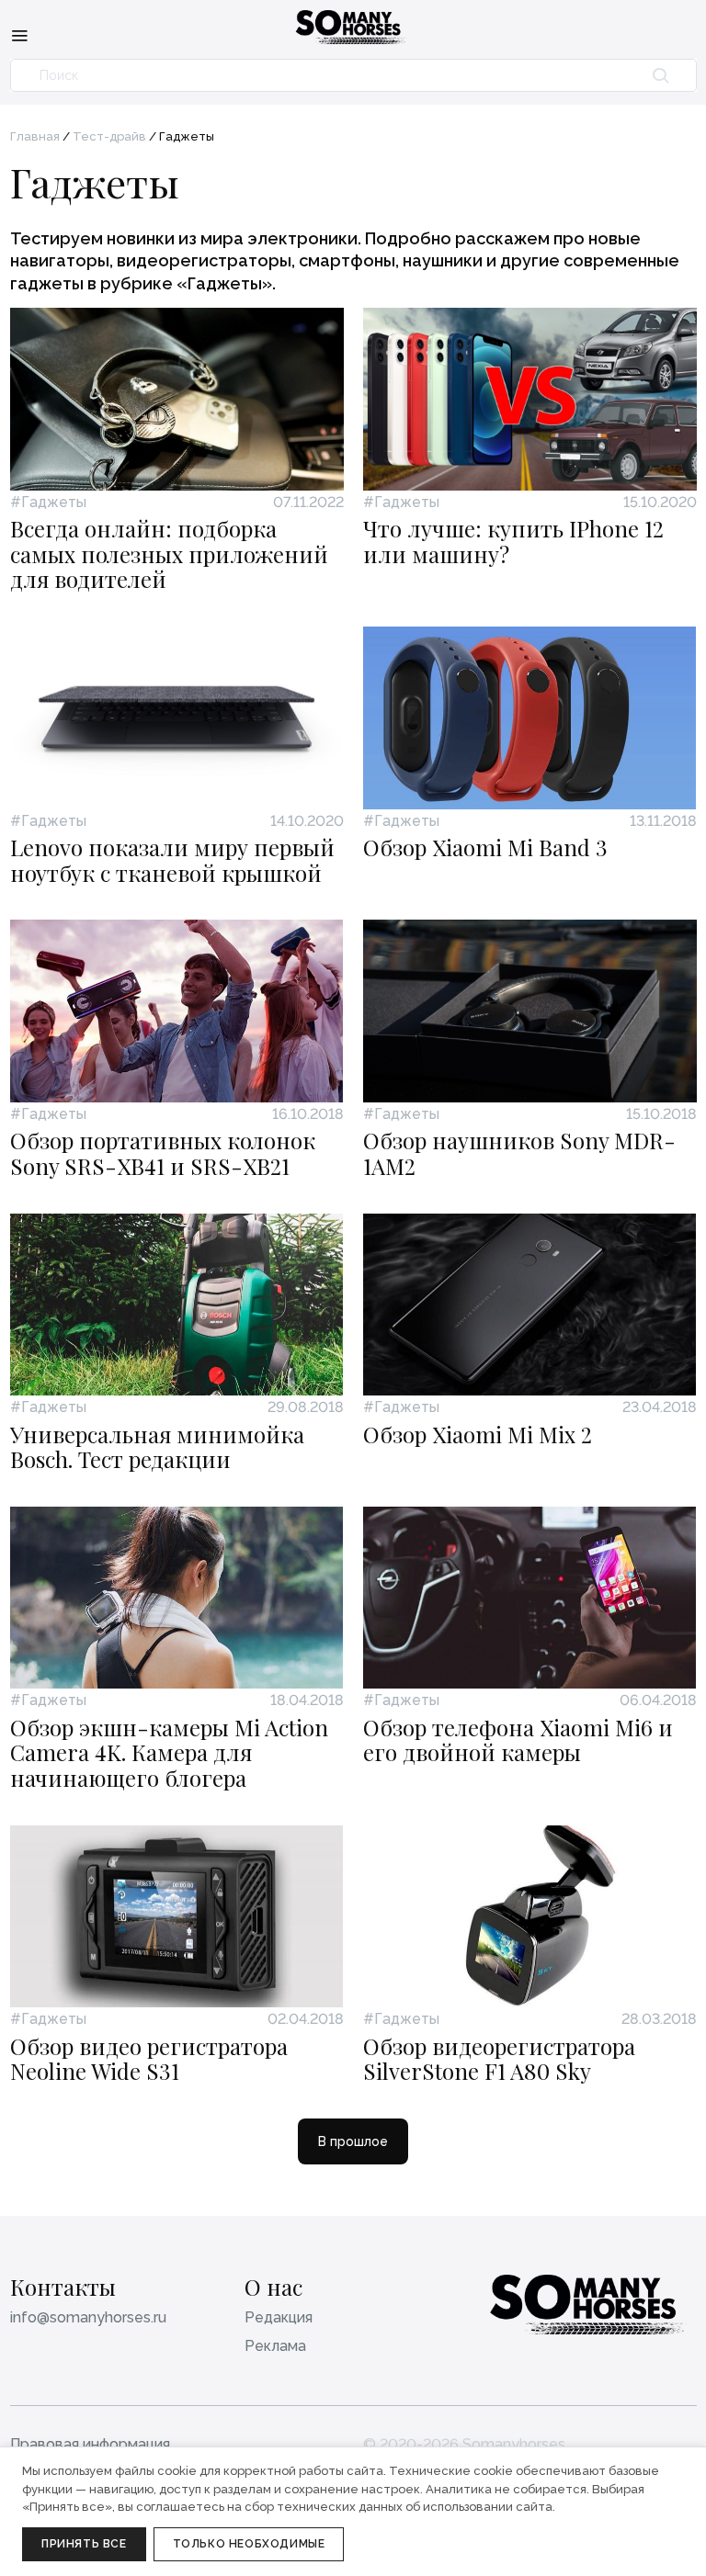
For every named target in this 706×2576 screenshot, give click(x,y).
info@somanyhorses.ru (88, 2317)
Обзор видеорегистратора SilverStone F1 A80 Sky (499, 2059)
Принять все (84, 2544)
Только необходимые (249, 2544)
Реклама (275, 2346)
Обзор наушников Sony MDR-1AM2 (519, 1153)
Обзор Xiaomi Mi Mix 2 (478, 1434)
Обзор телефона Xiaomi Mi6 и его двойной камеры (518, 1740)
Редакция (279, 2317)
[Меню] (19, 35)
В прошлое (353, 2141)
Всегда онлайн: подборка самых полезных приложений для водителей (169, 554)
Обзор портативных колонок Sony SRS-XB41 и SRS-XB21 (163, 1153)
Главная (35, 136)
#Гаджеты (48, 503)
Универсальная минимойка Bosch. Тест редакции (157, 1447)
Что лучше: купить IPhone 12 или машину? (513, 541)
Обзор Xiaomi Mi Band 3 (485, 847)
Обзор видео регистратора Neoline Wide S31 (149, 2059)
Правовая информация (90, 2444)
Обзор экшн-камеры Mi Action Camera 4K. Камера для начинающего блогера (169, 1752)
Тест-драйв (109, 136)
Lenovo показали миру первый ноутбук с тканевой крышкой (172, 860)
